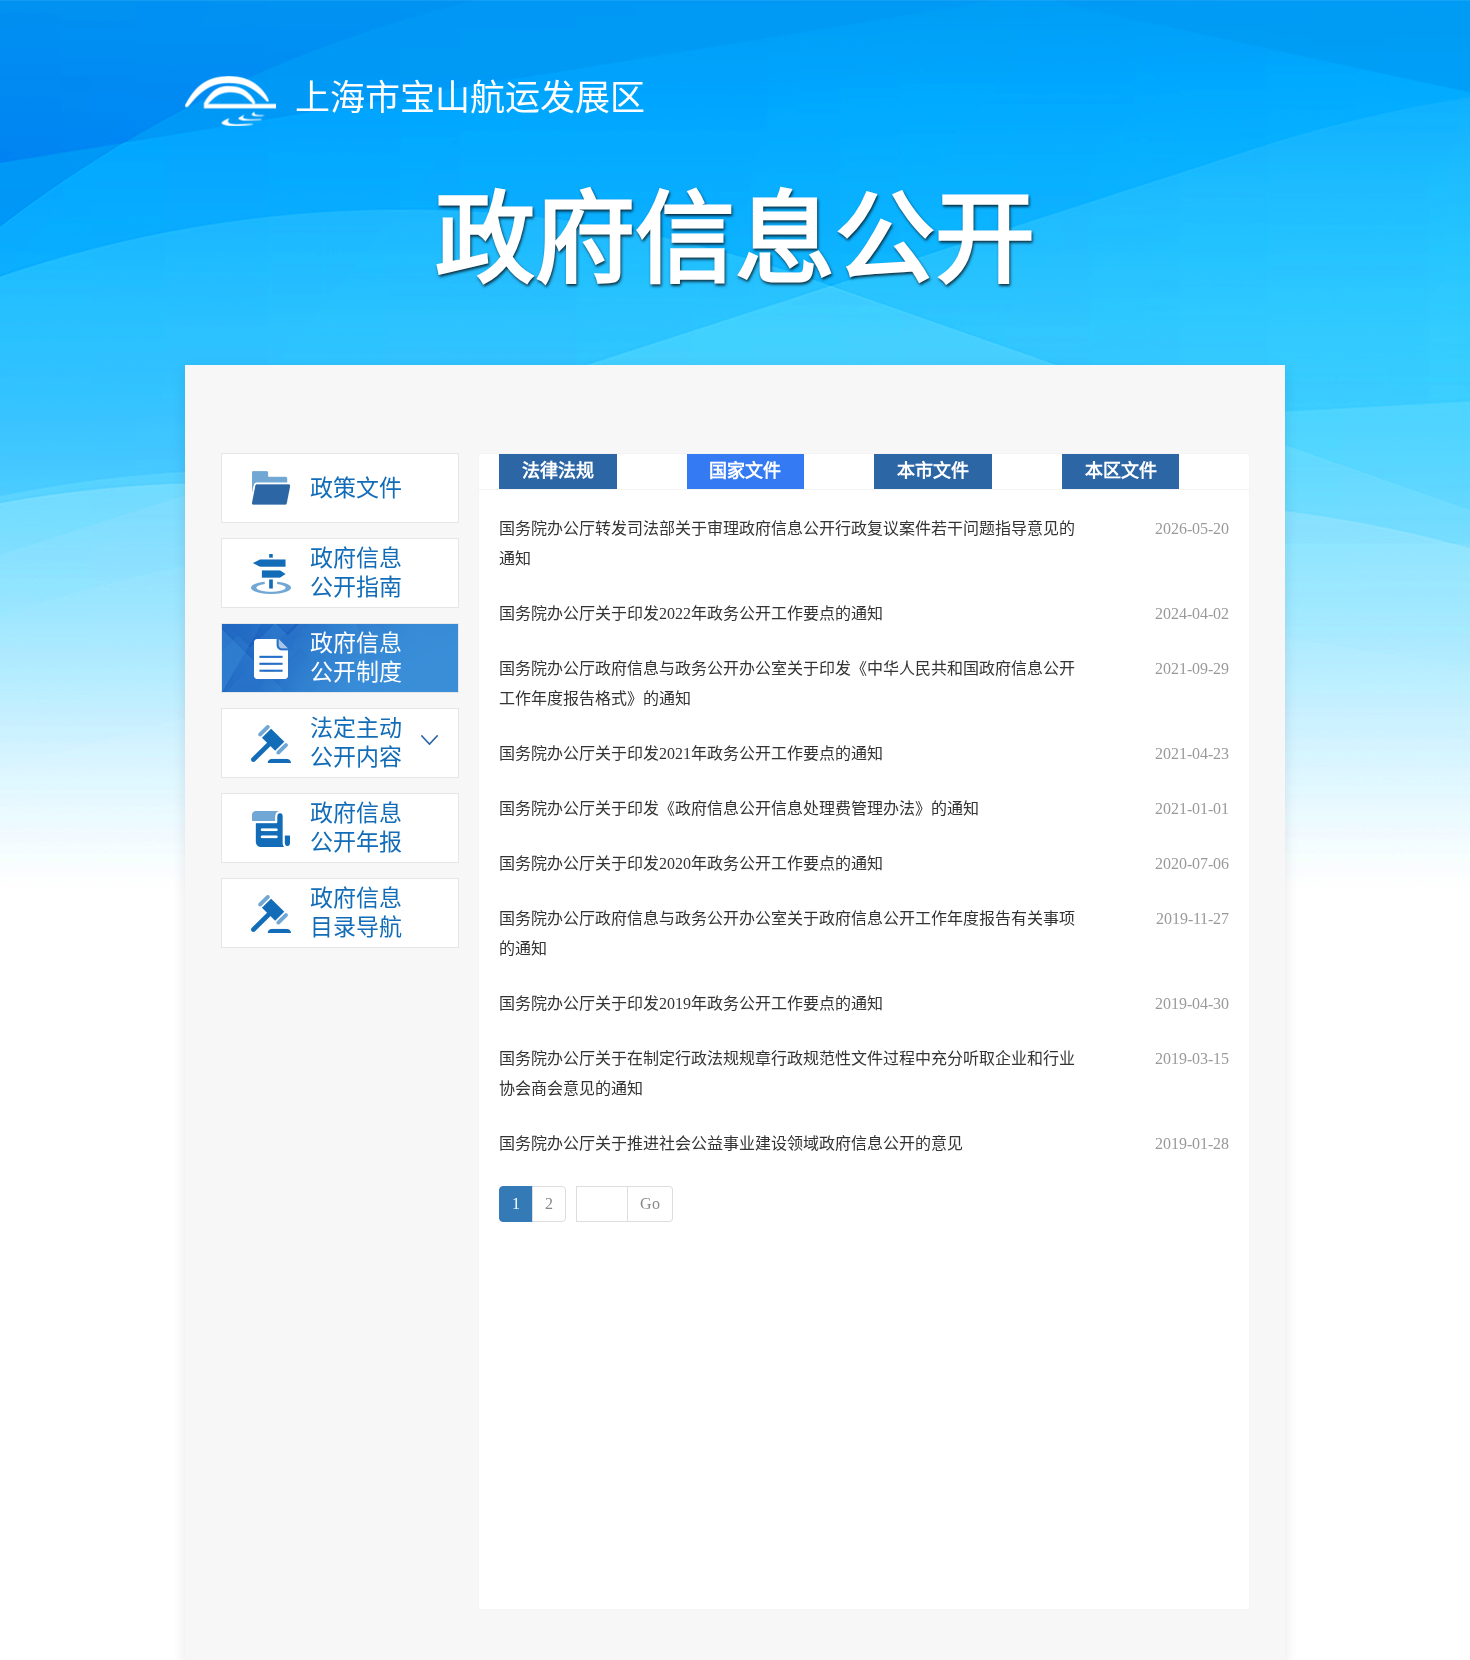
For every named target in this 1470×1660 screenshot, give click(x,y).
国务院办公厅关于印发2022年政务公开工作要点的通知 (691, 613)
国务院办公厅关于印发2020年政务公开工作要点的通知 (691, 863)
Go (650, 1203)
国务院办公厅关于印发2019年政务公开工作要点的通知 (691, 1003)
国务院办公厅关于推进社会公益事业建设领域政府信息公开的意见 (731, 1143)
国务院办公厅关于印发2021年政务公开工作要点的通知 (691, 753)
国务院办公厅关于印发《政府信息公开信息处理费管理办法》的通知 (739, 808)
